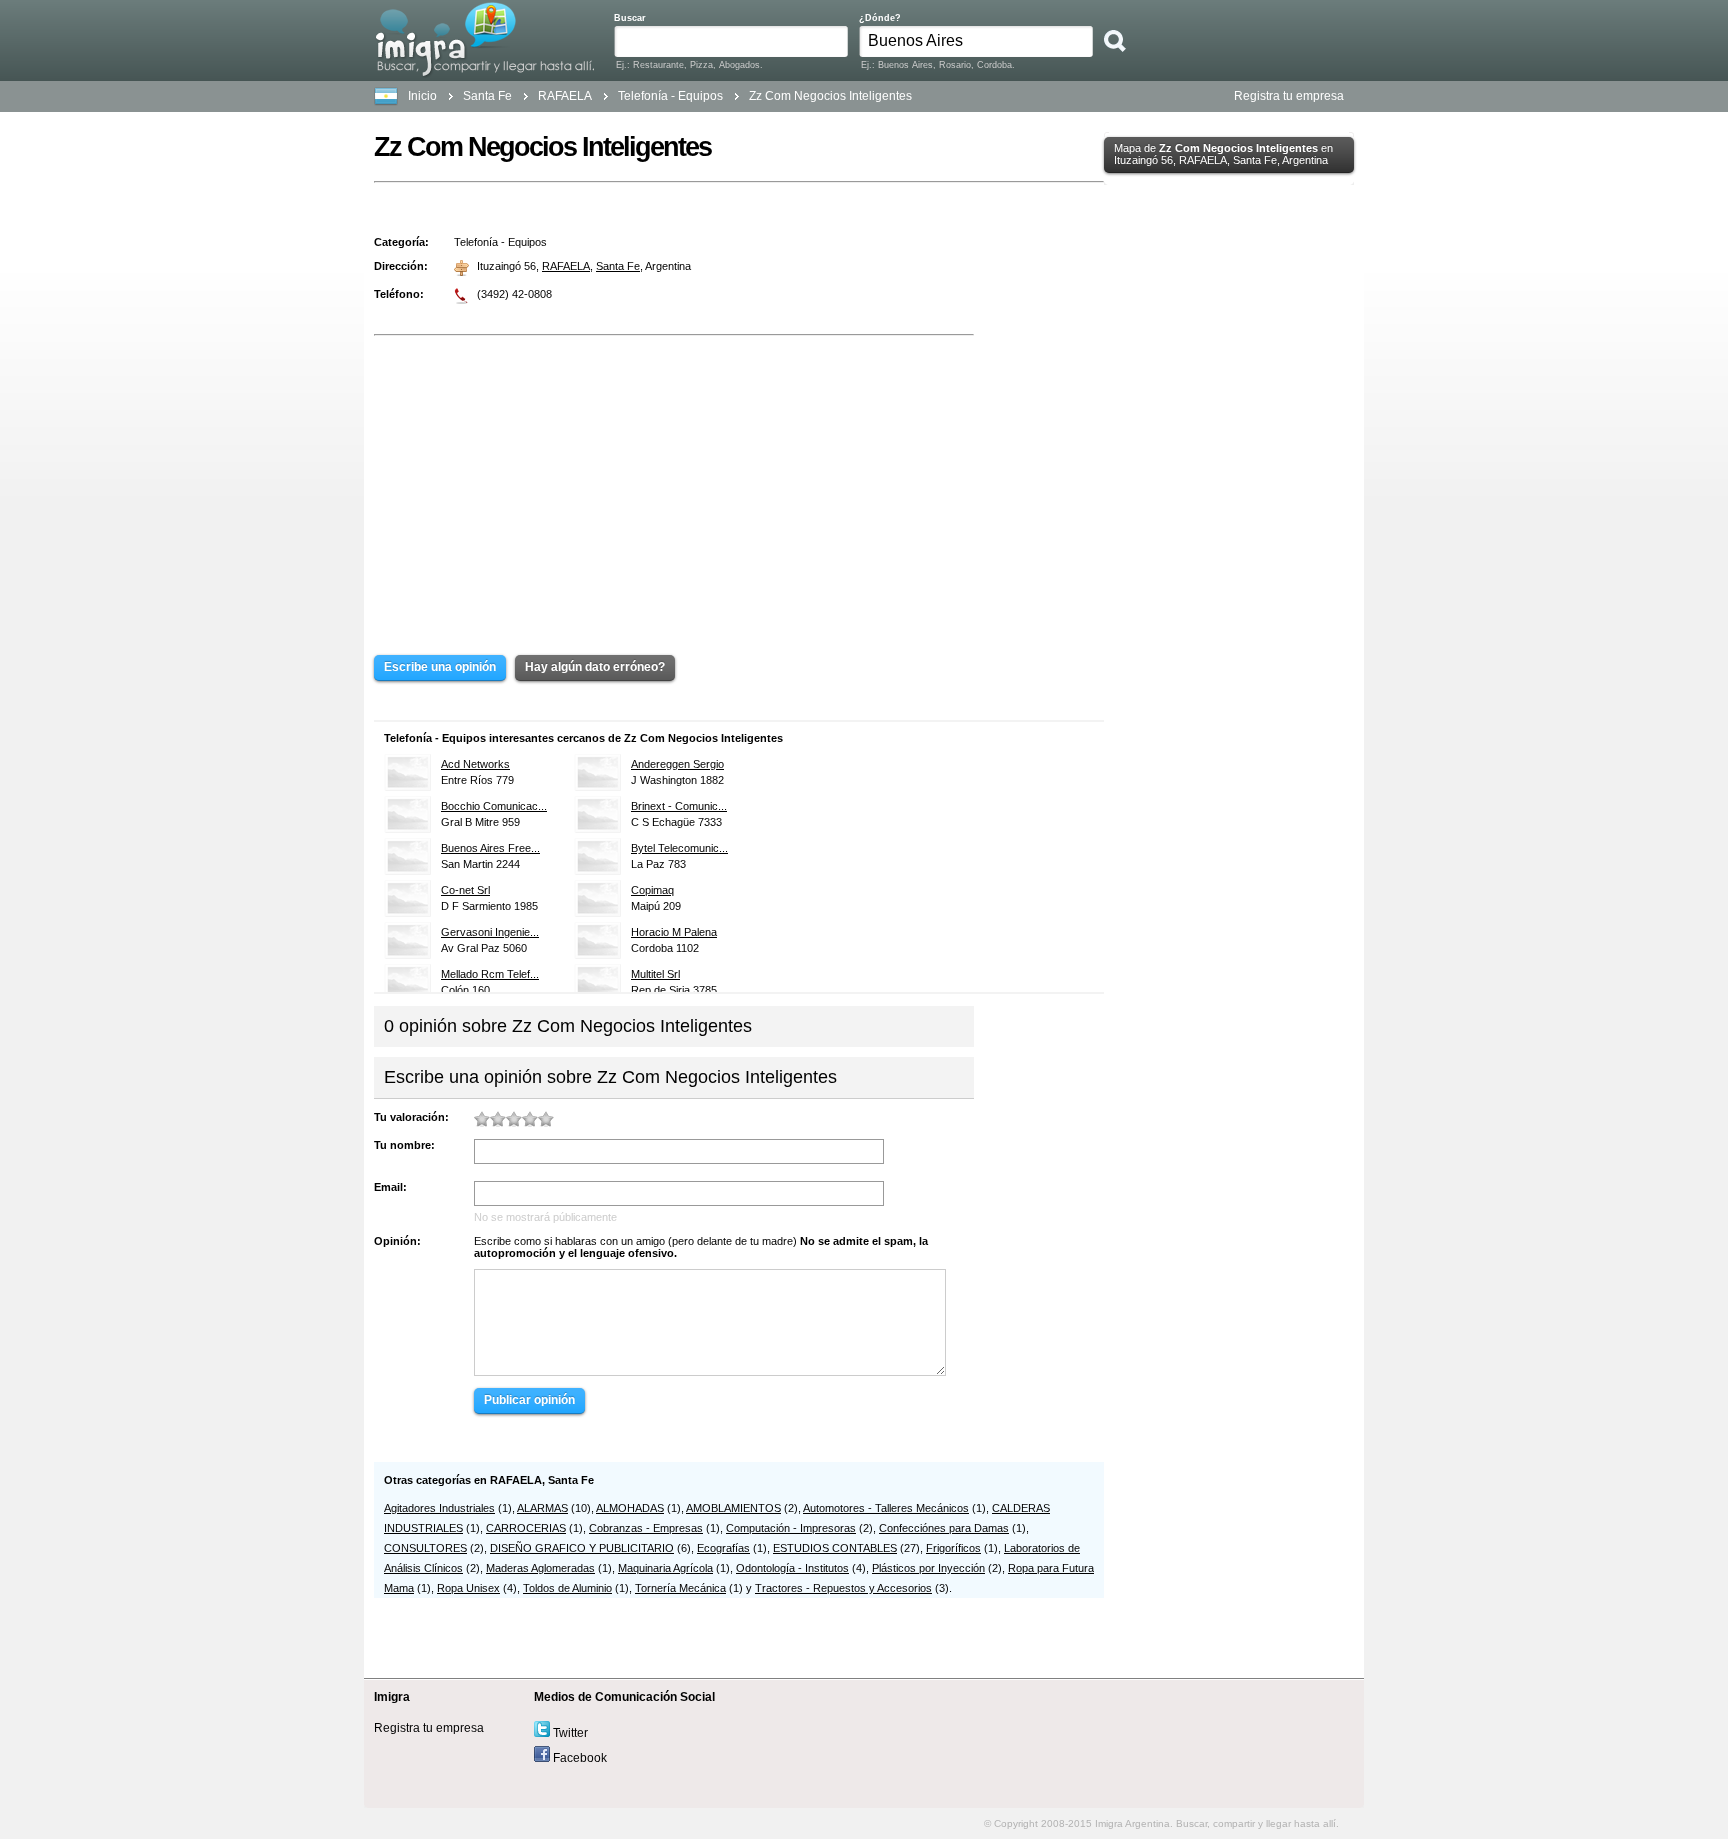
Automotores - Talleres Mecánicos (886, 1508)
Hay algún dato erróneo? (595, 667)
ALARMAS (542, 1508)
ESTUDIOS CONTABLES (835, 1548)
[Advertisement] (674, 481)
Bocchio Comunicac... (494, 806)
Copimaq (652, 890)
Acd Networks (475, 764)
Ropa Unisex (468, 1588)
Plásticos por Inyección (928, 1568)
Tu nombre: (404, 1145)
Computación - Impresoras (791, 1528)
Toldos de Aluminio (567, 1588)
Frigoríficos (953, 1548)
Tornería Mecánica (680, 1588)
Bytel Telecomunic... (679, 848)
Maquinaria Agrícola (665, 1568)
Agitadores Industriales (439, 1508)
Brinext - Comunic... (679, 806)
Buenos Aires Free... (490, 848)
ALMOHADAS (630, 1508)
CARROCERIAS (526, 1528)
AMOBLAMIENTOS (733, 1508)
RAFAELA (566, 266)
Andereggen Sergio (677, 764)
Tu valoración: (411, 1117)
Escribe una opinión (440, 667)
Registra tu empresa (1289, 96)
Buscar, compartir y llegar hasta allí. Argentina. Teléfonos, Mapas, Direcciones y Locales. (484, 39)
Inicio (422, 96)
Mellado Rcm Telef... (490, 974)
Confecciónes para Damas (944, 1528)
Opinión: (397, 1241)
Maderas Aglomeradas (540, 1568)
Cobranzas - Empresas (646, 1528)
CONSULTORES (425, 1548)
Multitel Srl (655, 974)
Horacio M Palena (674, 932)
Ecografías (723, 1548)
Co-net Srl (465, 890)
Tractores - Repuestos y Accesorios (843, 1588)
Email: (390, 1187)
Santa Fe (487, 96)
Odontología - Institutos (792, 1568)
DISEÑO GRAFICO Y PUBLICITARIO (582, 1548)
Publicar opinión (529, 1400)
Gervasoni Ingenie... (490, 932)
